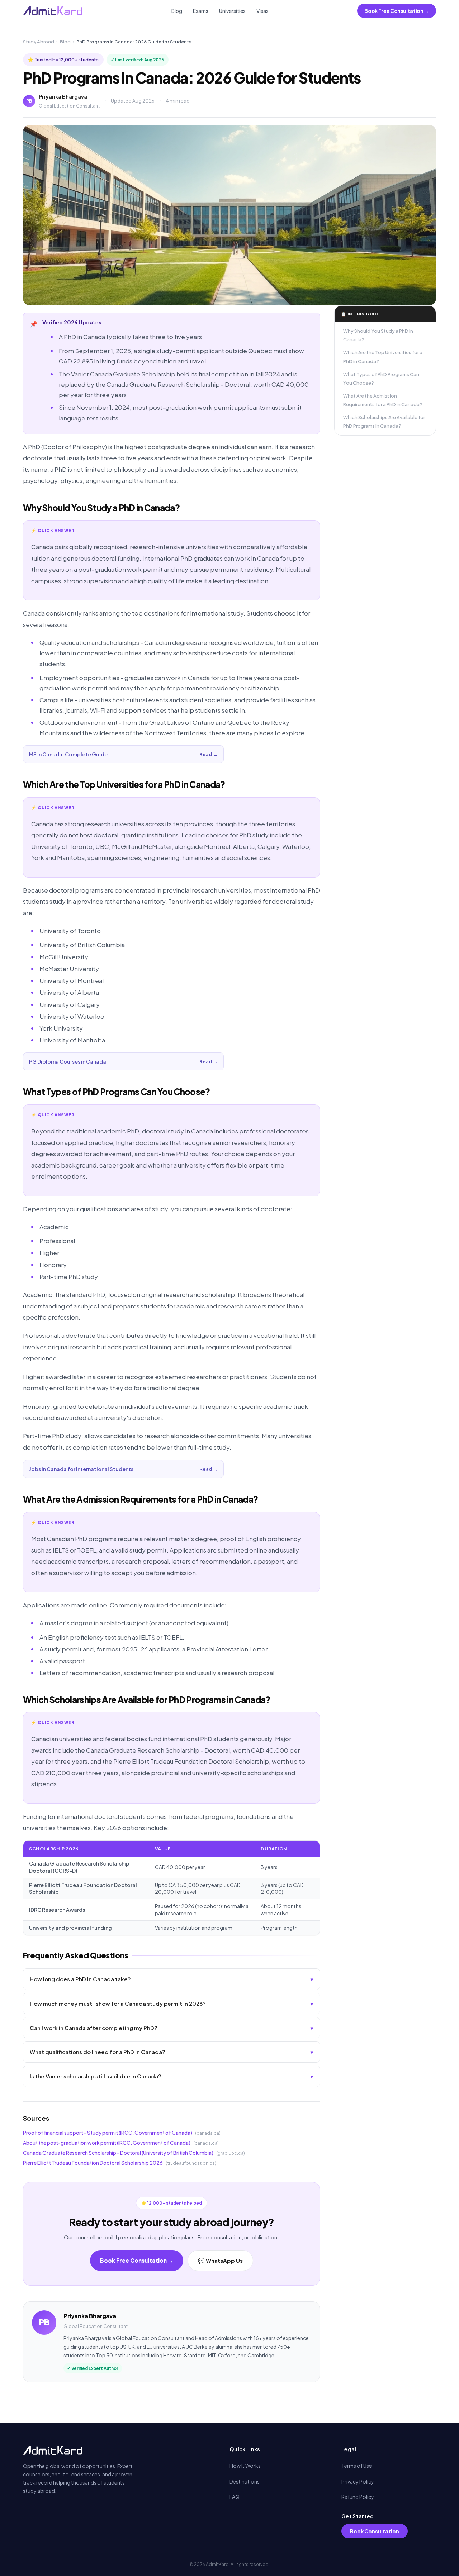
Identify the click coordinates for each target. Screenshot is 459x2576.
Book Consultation (375, 2531)
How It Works (245, 2466)
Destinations (245, 2481)
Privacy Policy (358, 2481)
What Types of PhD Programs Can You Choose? (381, 379)
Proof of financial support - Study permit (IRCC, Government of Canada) (108, 2133)
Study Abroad (39, 42)
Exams (201, 11)
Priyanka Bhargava (63, 96)
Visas (262, 11)
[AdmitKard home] (53, 11)
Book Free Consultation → (397, 11)
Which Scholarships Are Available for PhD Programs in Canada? (384, 422)
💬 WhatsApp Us (220, 2260)
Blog (177, 11)
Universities (232, 11)
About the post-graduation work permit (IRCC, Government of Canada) (107, 2143)
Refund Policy (358, 2497)
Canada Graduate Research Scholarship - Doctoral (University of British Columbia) (118, 2153)
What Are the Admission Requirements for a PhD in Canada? (383, 400)
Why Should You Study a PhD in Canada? (378, 335)
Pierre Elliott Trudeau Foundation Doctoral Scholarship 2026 (93, 2163)
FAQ (235, 2497)
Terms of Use (357, 2466)
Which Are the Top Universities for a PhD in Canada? (383, 357)
